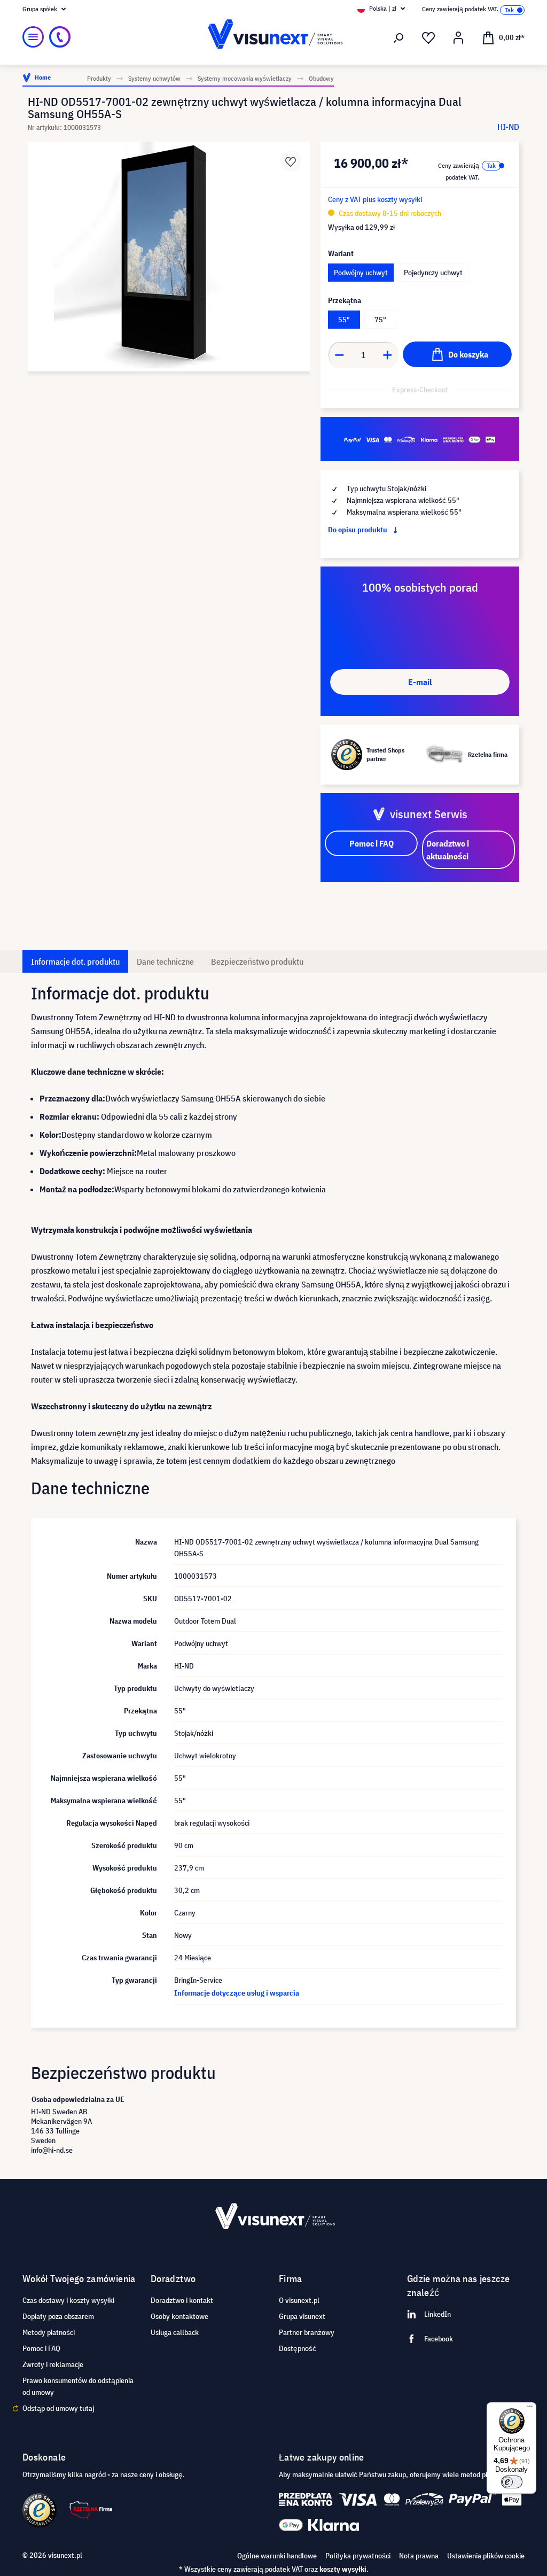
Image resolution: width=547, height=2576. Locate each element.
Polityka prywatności (358, 2556)
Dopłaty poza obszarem (58, 2316)
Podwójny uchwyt (361, 273)
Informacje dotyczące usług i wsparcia (237, 1993)
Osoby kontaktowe (179, 2316)
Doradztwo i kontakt (182, 2300)
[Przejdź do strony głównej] (273, 37)
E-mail (420, 682)
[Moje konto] (458, 38)
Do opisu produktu (358, 530)
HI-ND (508, 127)
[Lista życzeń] (428, 38)
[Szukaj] (398, 38)
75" (380, 320)
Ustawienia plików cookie (486, 2556)
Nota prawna (419, 2556)
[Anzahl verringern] (339, 355)
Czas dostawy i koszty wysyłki (68, 2300)
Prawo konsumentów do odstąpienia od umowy (78, 2386)
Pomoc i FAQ (41, 2348)
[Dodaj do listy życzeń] (291, 161)
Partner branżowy (307, 2332)
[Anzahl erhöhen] (388, 355)
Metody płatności (49, 2332)
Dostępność (298, 2348)
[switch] (512, 2482)
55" (344, 320)
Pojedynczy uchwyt (433, 273)
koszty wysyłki (343, 2569)
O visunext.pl (299, 2300)
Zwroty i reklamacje (53, 2364)
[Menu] (33, 37)
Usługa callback (175, 2332)
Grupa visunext (302, 2316)
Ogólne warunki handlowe (277, 2556)
